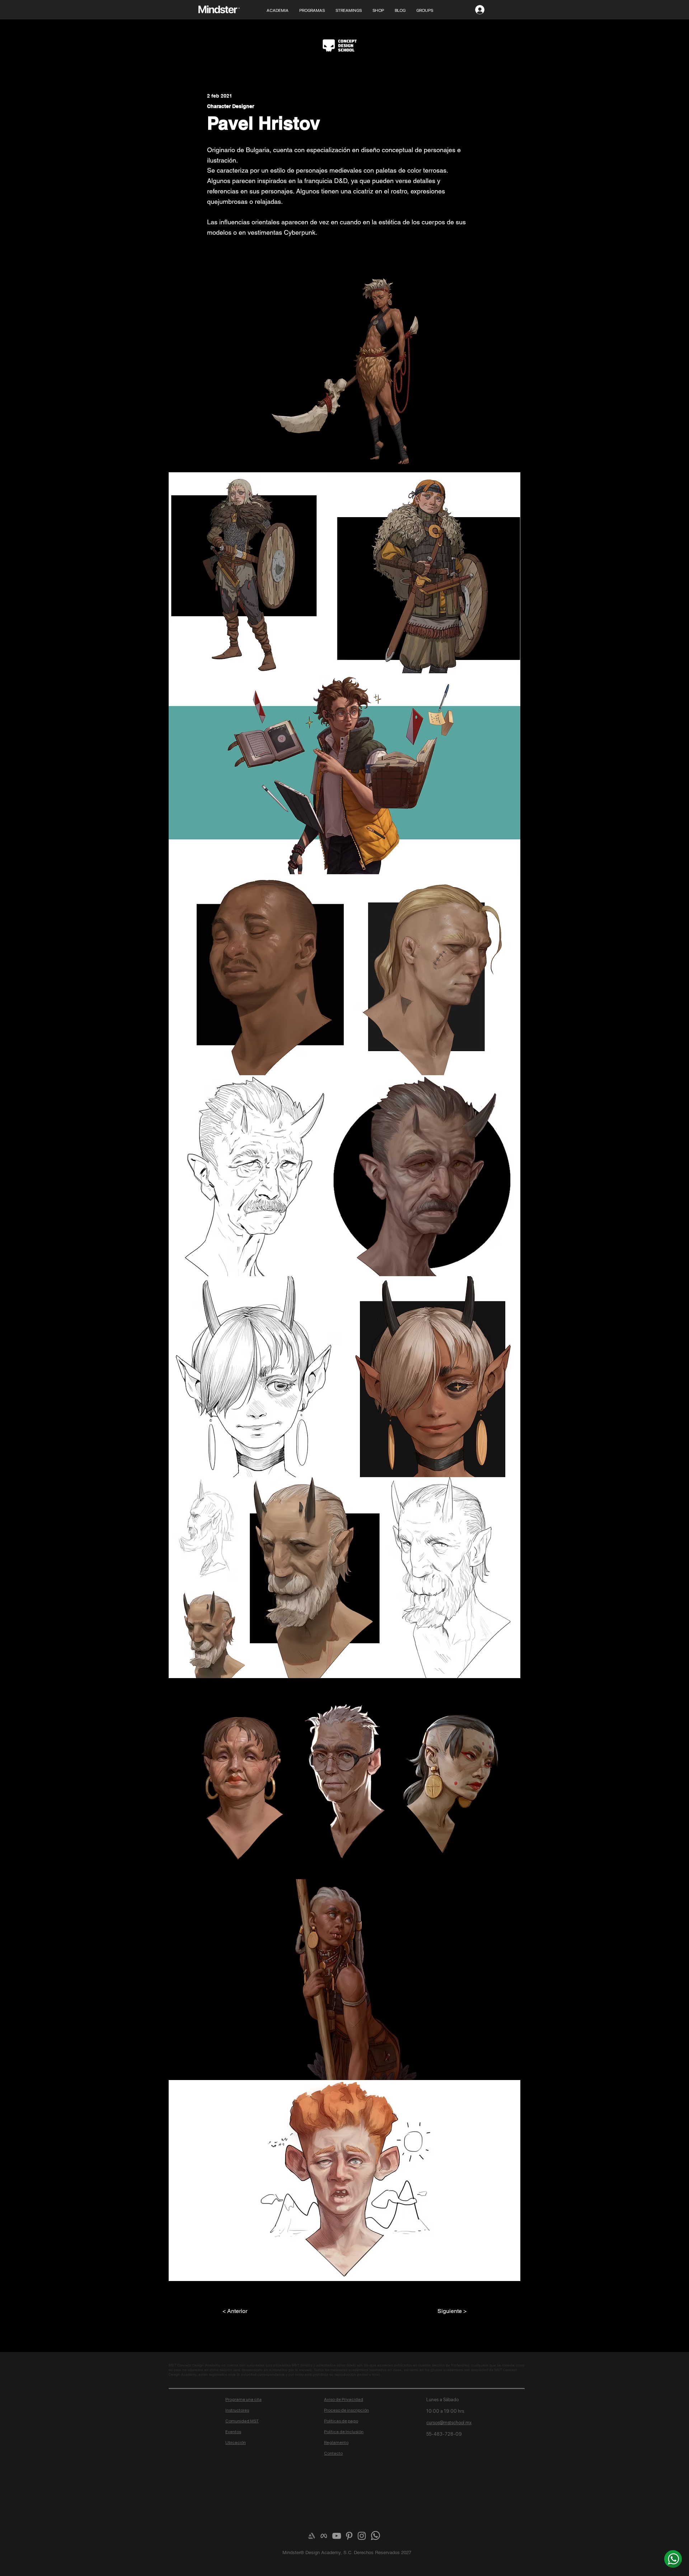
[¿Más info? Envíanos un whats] (673, 2559)
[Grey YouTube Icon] (337, 2536)
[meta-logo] (324, 2536)
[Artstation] (311, 2536)
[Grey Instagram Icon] (362, 2536)
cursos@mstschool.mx (449, 2423)
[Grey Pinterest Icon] (349, 2536)
